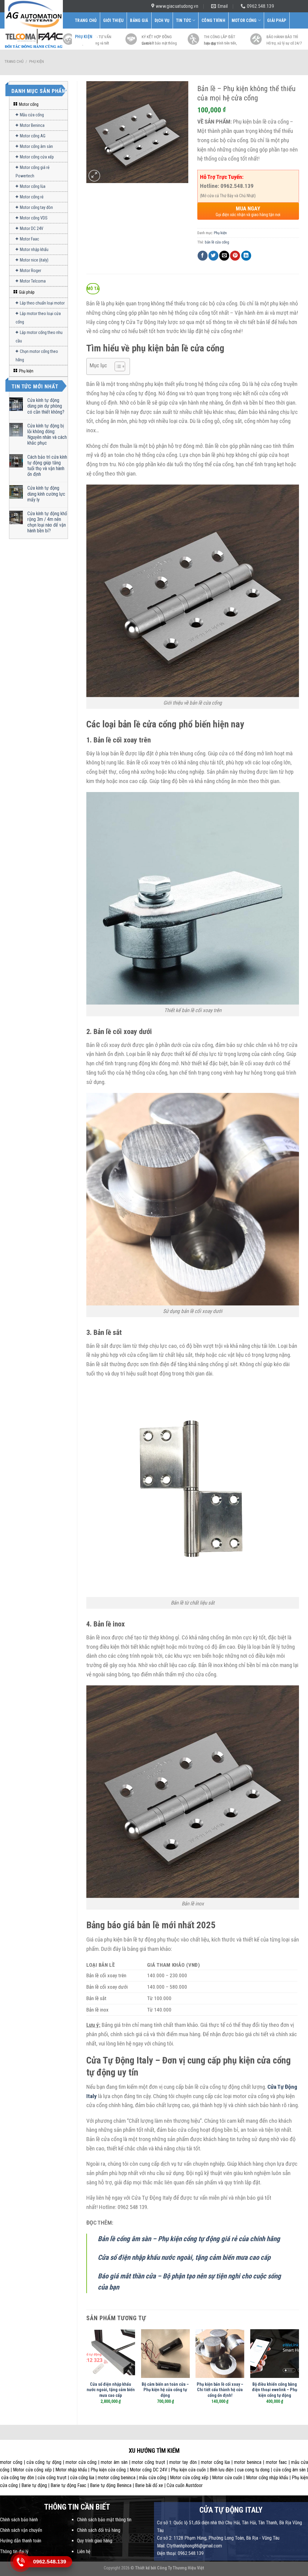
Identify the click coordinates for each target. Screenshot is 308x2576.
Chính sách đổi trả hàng (99, 2530)
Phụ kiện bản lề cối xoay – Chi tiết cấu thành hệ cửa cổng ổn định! (220, 2390)
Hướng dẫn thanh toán (21, 2541)
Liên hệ (84, 2552)
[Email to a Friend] (224, 256)
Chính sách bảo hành (19, 2520)
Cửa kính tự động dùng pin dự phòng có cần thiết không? (46, 406)
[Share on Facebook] (203, 256)
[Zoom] (94, 176)
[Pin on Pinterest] (235, 256)
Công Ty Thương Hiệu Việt (181, 2568)
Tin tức (184, 20)
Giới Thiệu (114, 20)
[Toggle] (65, 105)
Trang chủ (14, 61)
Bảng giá (139, 20)
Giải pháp (277, 20)
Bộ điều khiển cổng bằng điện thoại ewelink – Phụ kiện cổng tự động (275, 2390)
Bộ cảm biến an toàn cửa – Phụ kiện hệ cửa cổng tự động (165, 2390)
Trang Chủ (86, 20)
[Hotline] (20, 2562)
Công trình (213, 20)
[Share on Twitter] (213, 256)
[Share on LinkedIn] (246, 256)
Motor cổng (244, 20)
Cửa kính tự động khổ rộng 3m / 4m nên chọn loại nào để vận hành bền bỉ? (47, 522)
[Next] (299, 2372)
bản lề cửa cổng (217, 242)
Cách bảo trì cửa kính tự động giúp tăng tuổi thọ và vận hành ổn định (47, 466)
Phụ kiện (84, 37)
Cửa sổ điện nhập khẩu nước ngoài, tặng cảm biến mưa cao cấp (111, 2390)
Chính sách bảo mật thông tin (104, 2520)
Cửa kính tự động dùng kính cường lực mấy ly (46, 494)
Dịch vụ (162, 20)
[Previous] (87, 2372)
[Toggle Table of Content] (117, 366)
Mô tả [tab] (93, 289)
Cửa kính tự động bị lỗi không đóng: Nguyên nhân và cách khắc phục (47, 434)
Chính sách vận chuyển (21, 2530)
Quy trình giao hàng (95, 2541)
